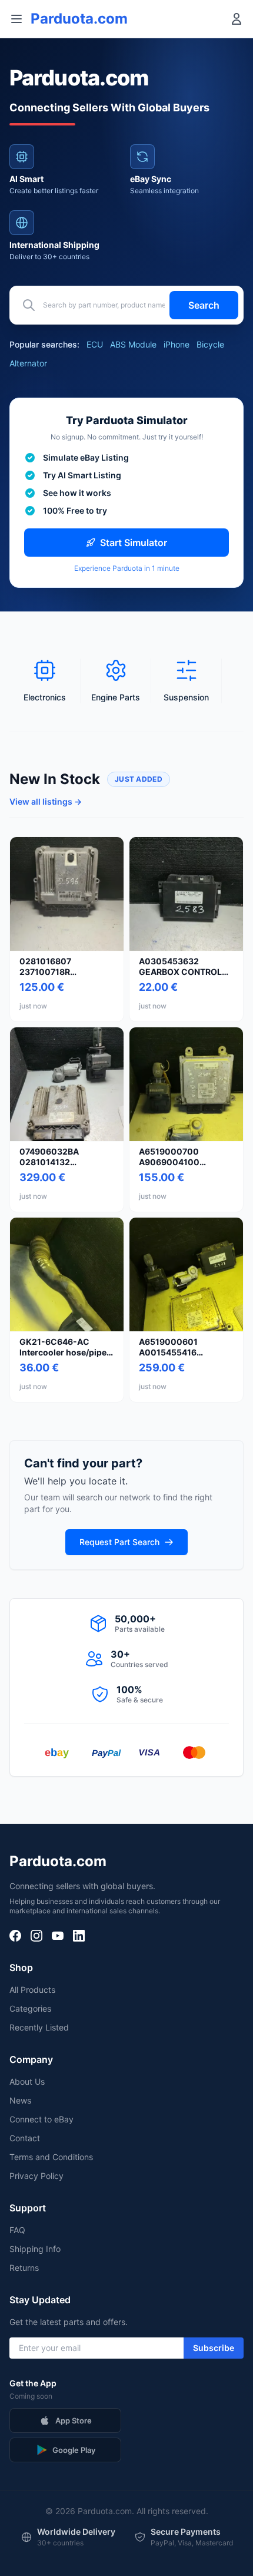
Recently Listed (39, 2027)
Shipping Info (35, 2249)
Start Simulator (134, 543)
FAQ (17, 2230)
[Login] (237, 19)
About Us (27, 2081)
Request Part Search (119, 1542)
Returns (24, 2268)
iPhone (177, 344)
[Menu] (16, 19)
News (20, 2100)
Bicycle (210, 344)
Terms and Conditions (51, 2157)
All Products (32, 1990)
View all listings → (46, 801)
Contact (25, 2138)
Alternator (28, 363)
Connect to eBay (41, 2119)
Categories (30, 2008)
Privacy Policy (36, 2176)
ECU (95, 344)
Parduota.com (79, 19)
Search (204, 305)
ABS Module (133, 344)
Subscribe (214, 2348)
